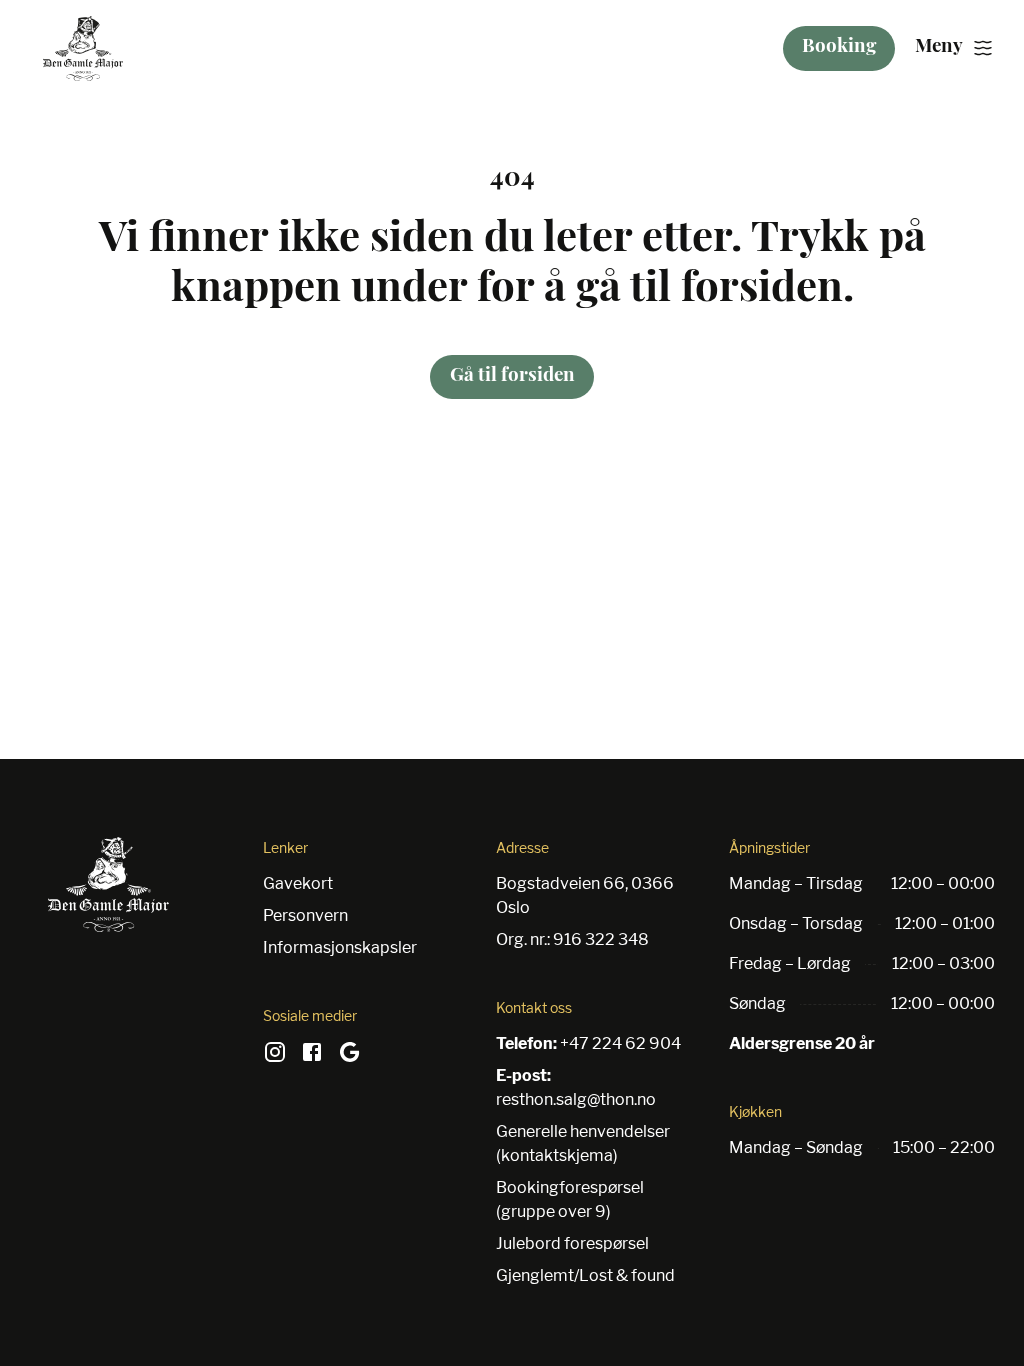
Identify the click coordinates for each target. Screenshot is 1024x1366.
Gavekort (298, 883)
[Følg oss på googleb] (350, 1059)
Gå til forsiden (512, 376)
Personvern (305, 915)
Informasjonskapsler (340, 947)
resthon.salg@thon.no (576, 1099)
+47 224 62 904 (620, 1043)
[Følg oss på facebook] (312, 1059)
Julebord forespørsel (572, 1243)
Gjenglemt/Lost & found (585, 1275)
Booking (839, 47)
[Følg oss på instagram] (275, 1059)
